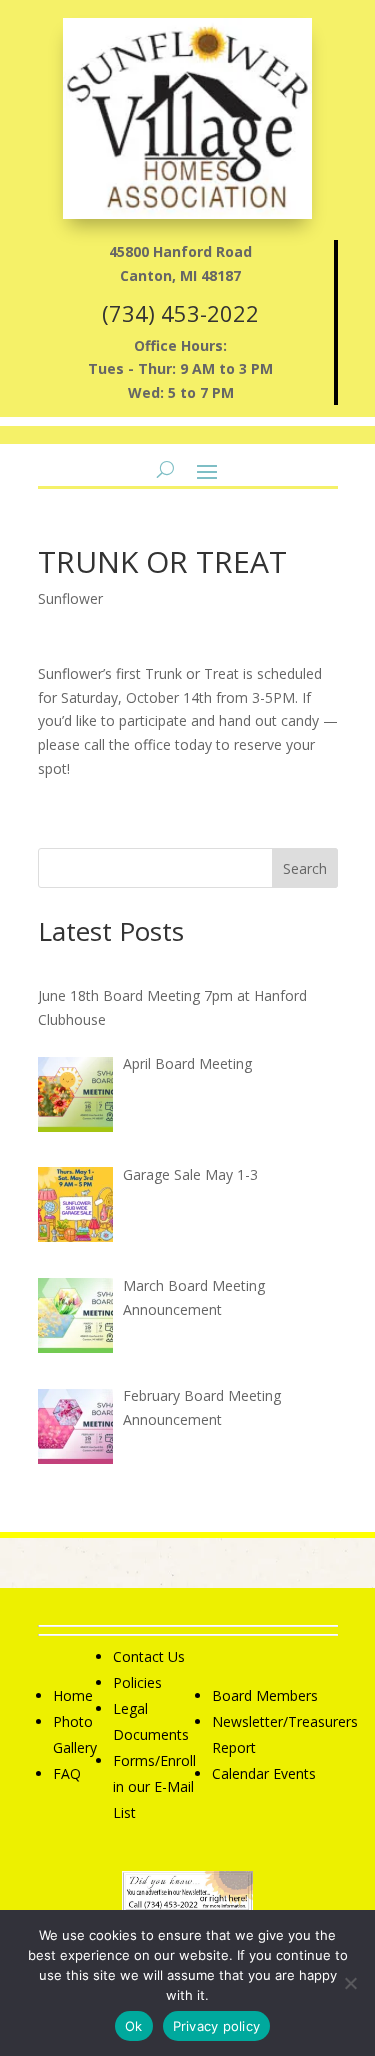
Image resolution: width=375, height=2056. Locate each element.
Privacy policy (217, 2026)
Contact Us (149, 1656)
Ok (134, 2026)
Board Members (265, 1695)
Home (73, 1695)
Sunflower (70, 598)
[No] (350, 1983)
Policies (137, 1682)
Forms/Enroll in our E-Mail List (154, 1786)
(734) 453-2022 (180, 313)
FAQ (67, 1773)
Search (305, 868)
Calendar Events (264, 1773)
